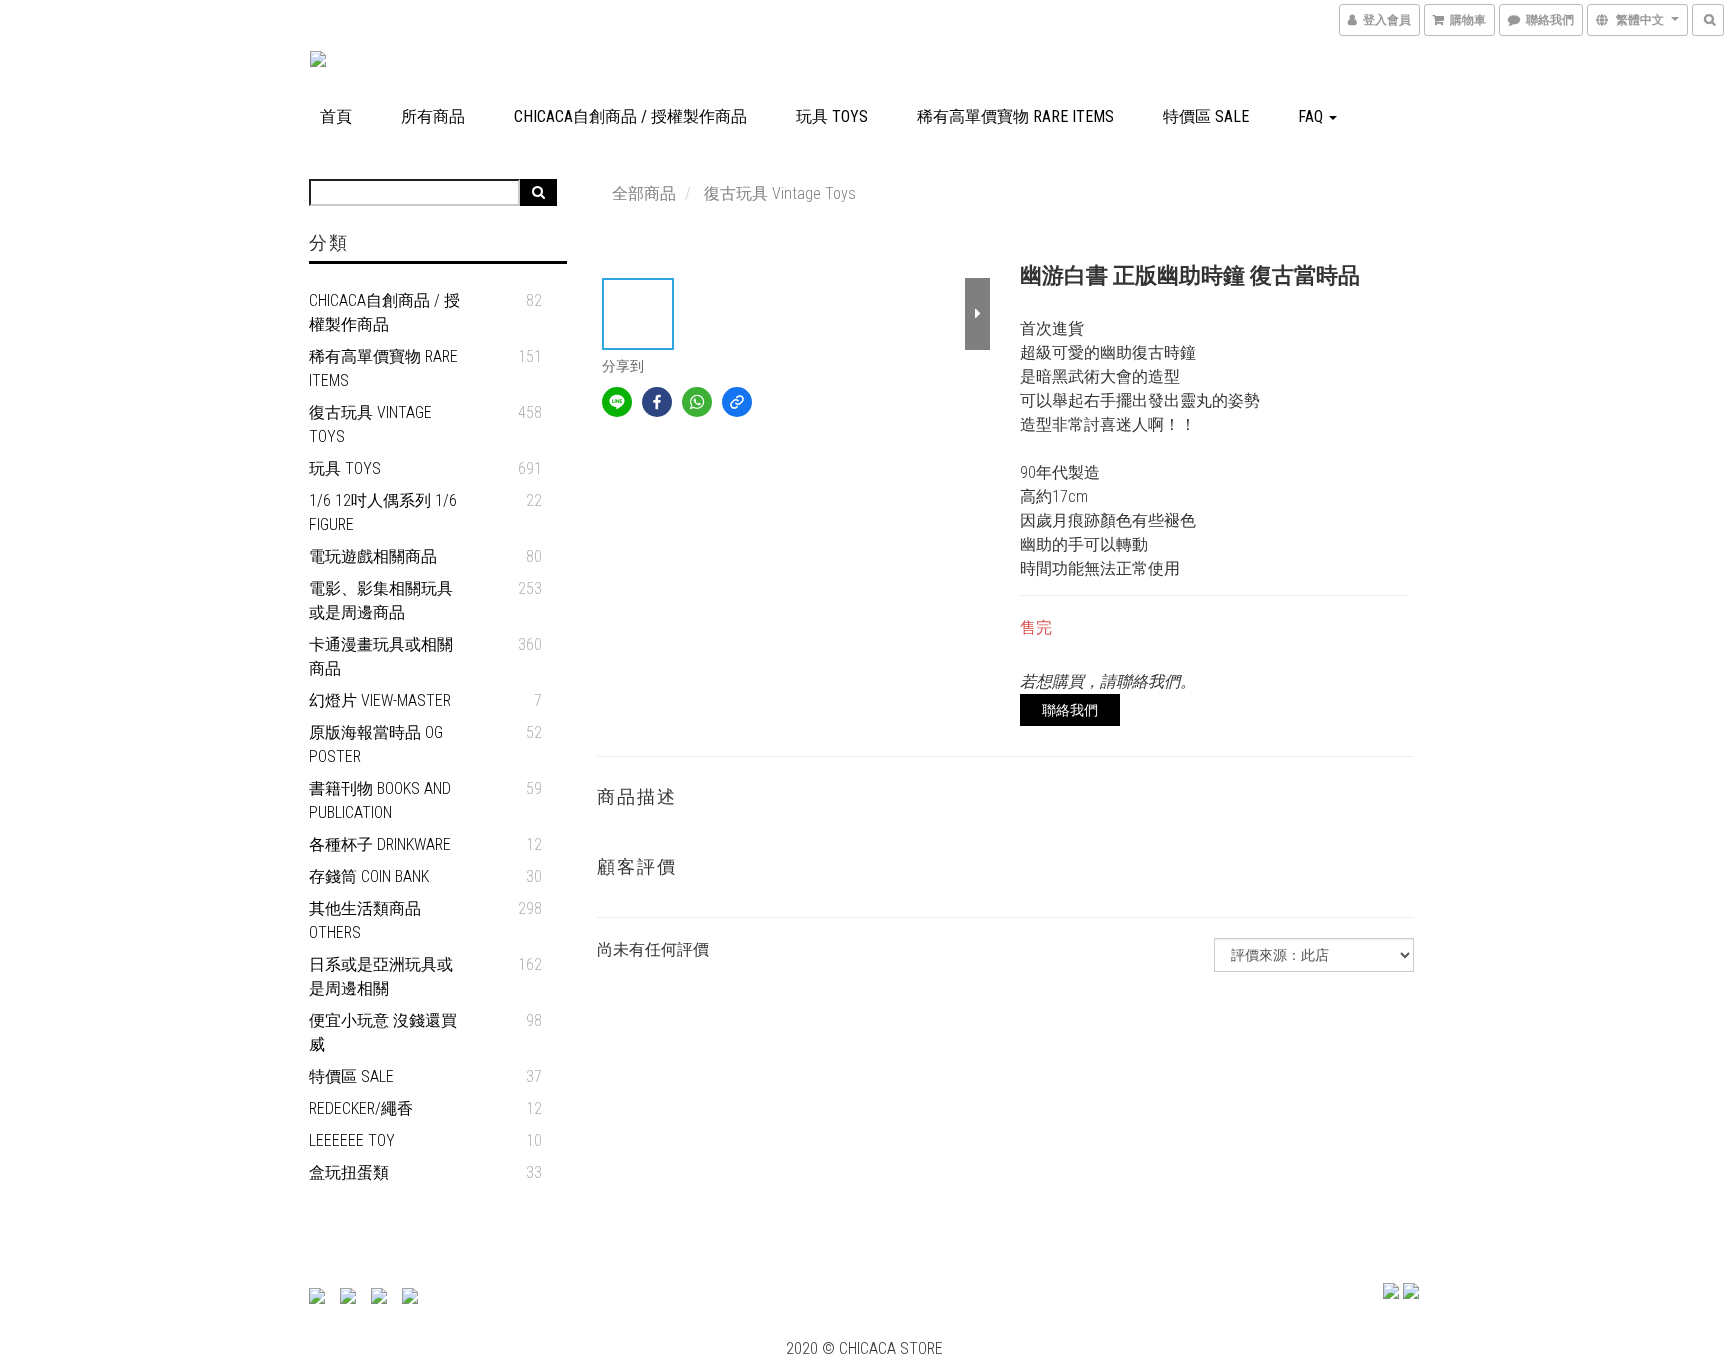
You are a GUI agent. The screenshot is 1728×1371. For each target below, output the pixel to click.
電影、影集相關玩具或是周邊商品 (381, 600)
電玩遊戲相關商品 (373, 556)
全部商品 (644, 193)
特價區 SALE (1206, 116)
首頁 (336, 116)
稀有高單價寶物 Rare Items (1015, 116)
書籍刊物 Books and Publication (380, 800)
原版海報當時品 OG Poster (376, 744)
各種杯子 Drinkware (380, 844)
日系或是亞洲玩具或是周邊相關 (381, 976)
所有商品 (433, 116)
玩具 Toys (832, 116)
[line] (617, 402)
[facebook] (657, 402)
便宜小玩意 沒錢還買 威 (383, 1032)
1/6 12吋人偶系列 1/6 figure (383, 512)
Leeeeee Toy (352, 1140)
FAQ (1312, 116)
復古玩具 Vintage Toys (370, 424)
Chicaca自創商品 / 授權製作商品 (630, 116)
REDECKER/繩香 (361, 1108)
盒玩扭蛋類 (349, 1172)
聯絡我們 (1070, 710)
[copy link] (737, 402)
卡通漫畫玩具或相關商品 (381, 656)
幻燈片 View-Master (380, 700)
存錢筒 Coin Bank (369, 876)
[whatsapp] (697, 402)
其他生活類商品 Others (365, 920)
